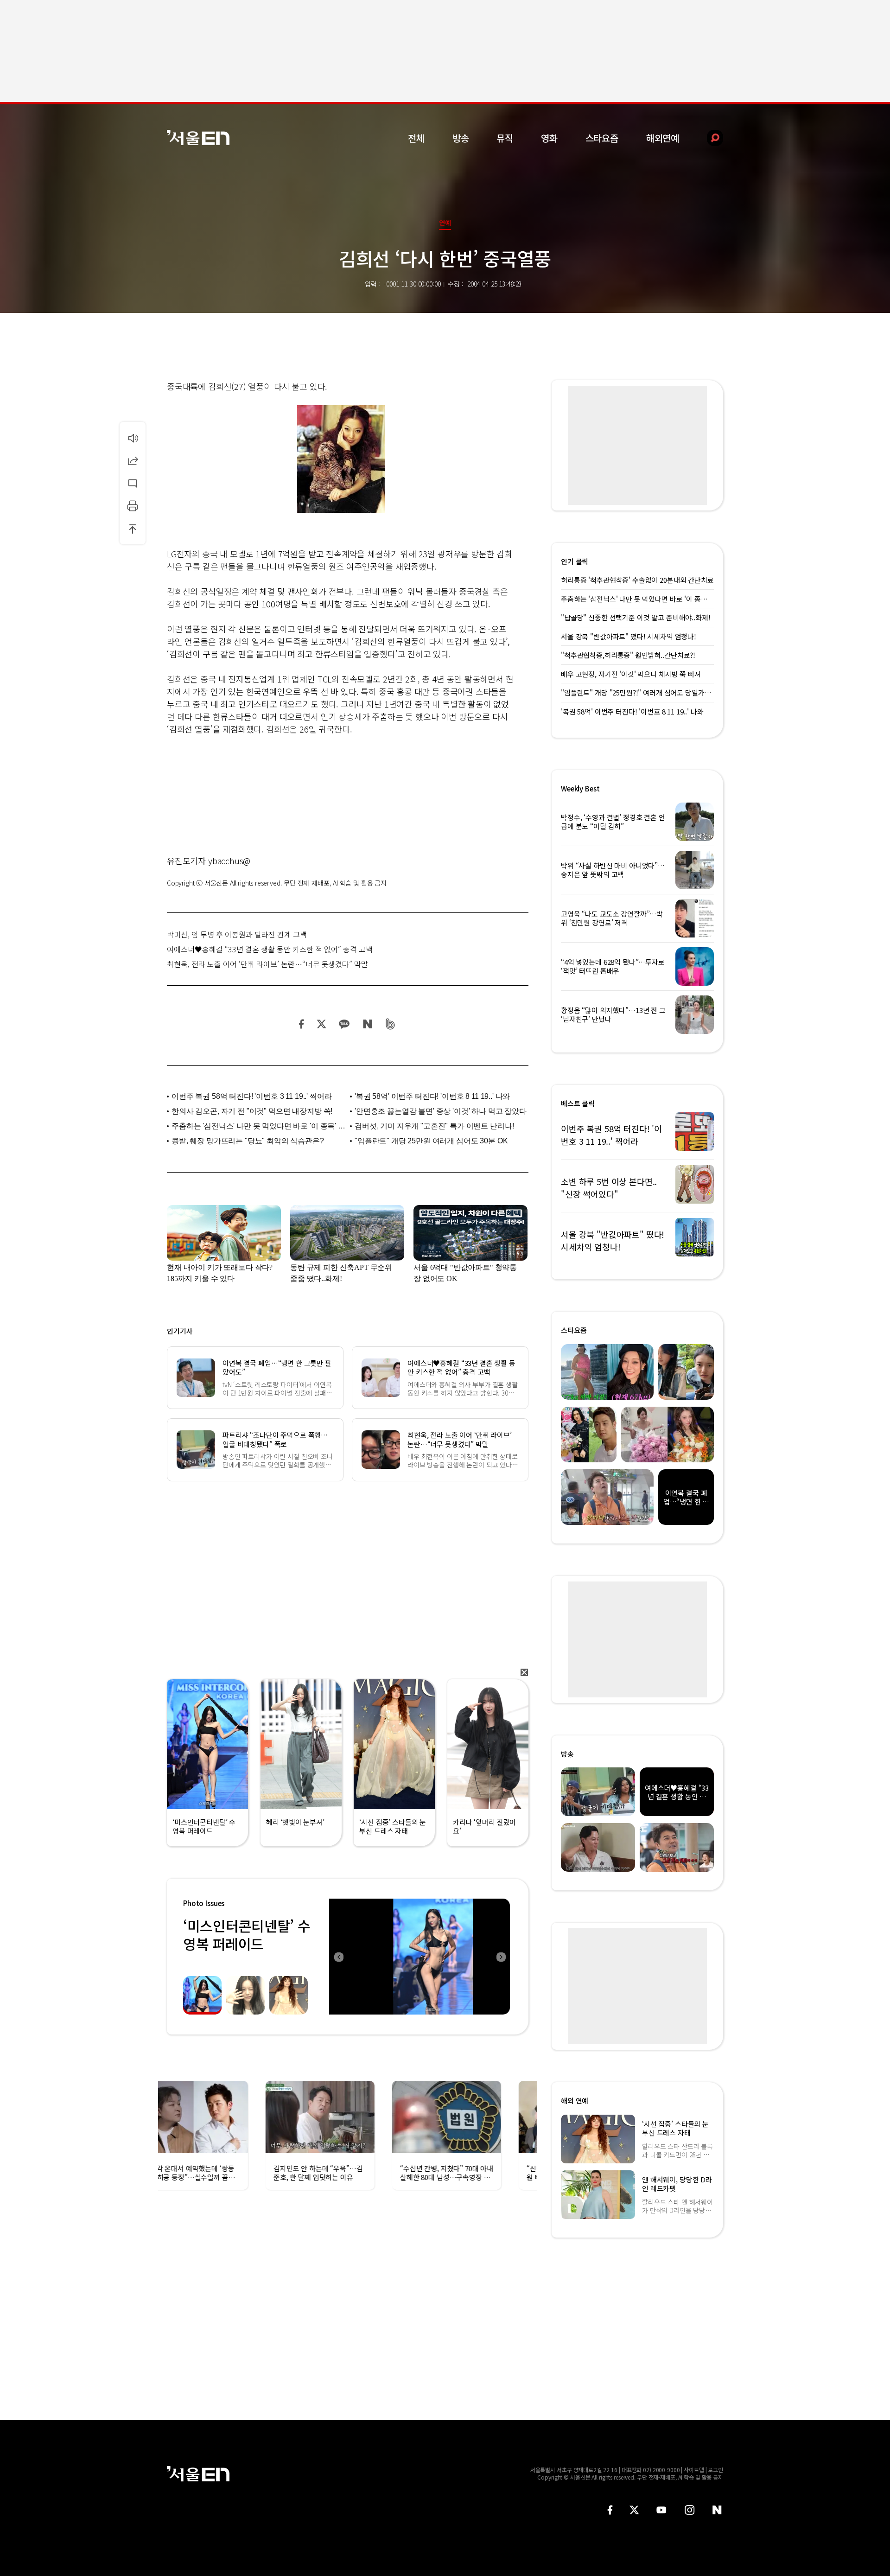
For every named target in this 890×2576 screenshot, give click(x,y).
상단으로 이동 (133, 529)
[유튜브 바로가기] (661, 2510)
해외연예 (663, 138)
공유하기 (133, 460)
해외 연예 (575, 2101)
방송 (461, 138)
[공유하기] (133, 460)
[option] (420, 1957)
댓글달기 (133, 483)
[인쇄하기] (133, 506)
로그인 (715, 2470)
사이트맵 (694, 2470)
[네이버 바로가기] (717, 2510)
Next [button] (501, 1957)
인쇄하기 (133, 506)
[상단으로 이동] (133, 529)
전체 (416, 138)
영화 (549, 138)
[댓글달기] (133, 483)
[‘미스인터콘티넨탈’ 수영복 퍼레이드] (420, 1957)
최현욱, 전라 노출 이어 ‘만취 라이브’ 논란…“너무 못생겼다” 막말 (267, 964)
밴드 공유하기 (391, 1024)
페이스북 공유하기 (302, 1024)
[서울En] (198, 137)
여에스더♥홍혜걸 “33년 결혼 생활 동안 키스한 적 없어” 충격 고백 (270, 949)
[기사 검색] (708, 138)
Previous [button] (338, 1957)
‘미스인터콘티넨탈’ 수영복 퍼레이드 (247, 1935)
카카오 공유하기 (344, 1024)
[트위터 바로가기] (634, 2510)
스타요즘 (602, 138)
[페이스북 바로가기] (610, 2510)
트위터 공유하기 (321, 1024)
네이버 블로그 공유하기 (367, 1024)
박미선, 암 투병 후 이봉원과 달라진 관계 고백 (237, 934)
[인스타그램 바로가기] (690, 2510)
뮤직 (505, 138)
